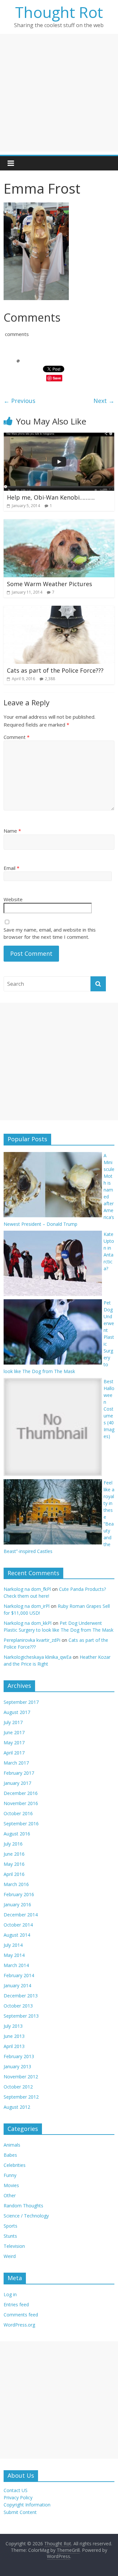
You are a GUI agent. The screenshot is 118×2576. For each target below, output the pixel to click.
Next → (104, 401)
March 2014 (16, 1965)
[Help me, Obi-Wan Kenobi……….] (59, 437)
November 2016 (21, 1803)
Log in (10, 2294)
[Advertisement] (59, 93)
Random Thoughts (23, 2206)
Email (11, 868)
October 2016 (18, 1813)
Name (12, 831)
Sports (10, 2226)
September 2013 (21, 2016)
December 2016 (21, 1793)
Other (10, 2195)
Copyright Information (27, 2505)
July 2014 (13, 1945)
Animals (12, 2145)
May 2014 (14, 1955)
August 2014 (17, 1935)
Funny (10, 2175)
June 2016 (14, 1854)
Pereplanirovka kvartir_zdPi (32, 1640)
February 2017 (19, 1773)
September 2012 (21, 2097)
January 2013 (17, 2066)
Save (57, 378)
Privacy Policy (18, 2497)
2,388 (50, 679)
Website (13, 899)
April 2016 (14, 1874)
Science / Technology (26, 2216)
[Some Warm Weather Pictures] (59, 523)
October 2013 (18, 2006)
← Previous (20, 401)
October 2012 (18, 2087)
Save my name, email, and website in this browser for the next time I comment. (50, 933)
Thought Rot (59, 12)
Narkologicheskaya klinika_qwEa (38, 1657)
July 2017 (13, 1722)
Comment (17, 737)
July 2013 (13, 2026)
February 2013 (19, 2056)
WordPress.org (19, 2325)
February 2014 (19, 1975)
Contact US (16, 2490)
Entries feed (16, 2304)
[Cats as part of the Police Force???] (59, 610)
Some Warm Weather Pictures (49, 584)
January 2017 (17, 1783)
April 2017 (14, 1753)
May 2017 (14, 1743)
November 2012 (21, 2077)
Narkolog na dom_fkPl (27, 1589)
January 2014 (17, 1985)
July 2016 (13, 1844)
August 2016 (17, 1834)
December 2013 (21, 1996)
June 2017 (14, 1732)
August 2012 (17, 2107)
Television (14, 2246)
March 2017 (16, 1763)
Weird (10, 2256)
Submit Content (20, 2512)
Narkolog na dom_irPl (27, 1606)
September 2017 (21, 1702)
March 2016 (16, 1884)
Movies (11, 2185)
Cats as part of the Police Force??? (55, 670)
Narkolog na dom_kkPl (28, 1623)
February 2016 (19, 1894)
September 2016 (21, 1824)
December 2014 (21, 1915)
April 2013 (14, 2046)
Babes (10, 2155)
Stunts (10, 2236)
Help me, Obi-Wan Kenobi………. (51, 497)
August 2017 (17, 1712)
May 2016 (14, 1864)
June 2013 (14, 2036)
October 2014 (18, 1925)
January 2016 (17, 1904)
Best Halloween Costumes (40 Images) (109, 1409)
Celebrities (15, 2165)
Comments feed (21, 2315)
